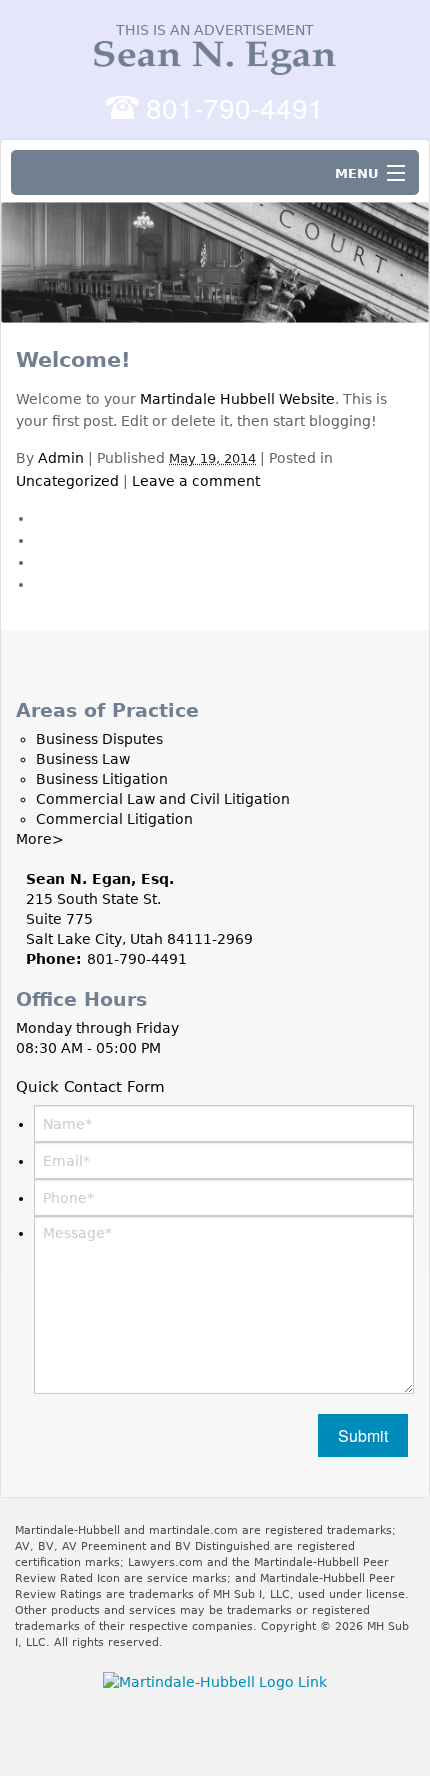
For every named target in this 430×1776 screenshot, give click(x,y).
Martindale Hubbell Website (237, 399)
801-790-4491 (235, 107)
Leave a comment (196, 481)
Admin (61, 458)
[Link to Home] (215, 53)
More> (40, 839)
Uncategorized (67, 481)
